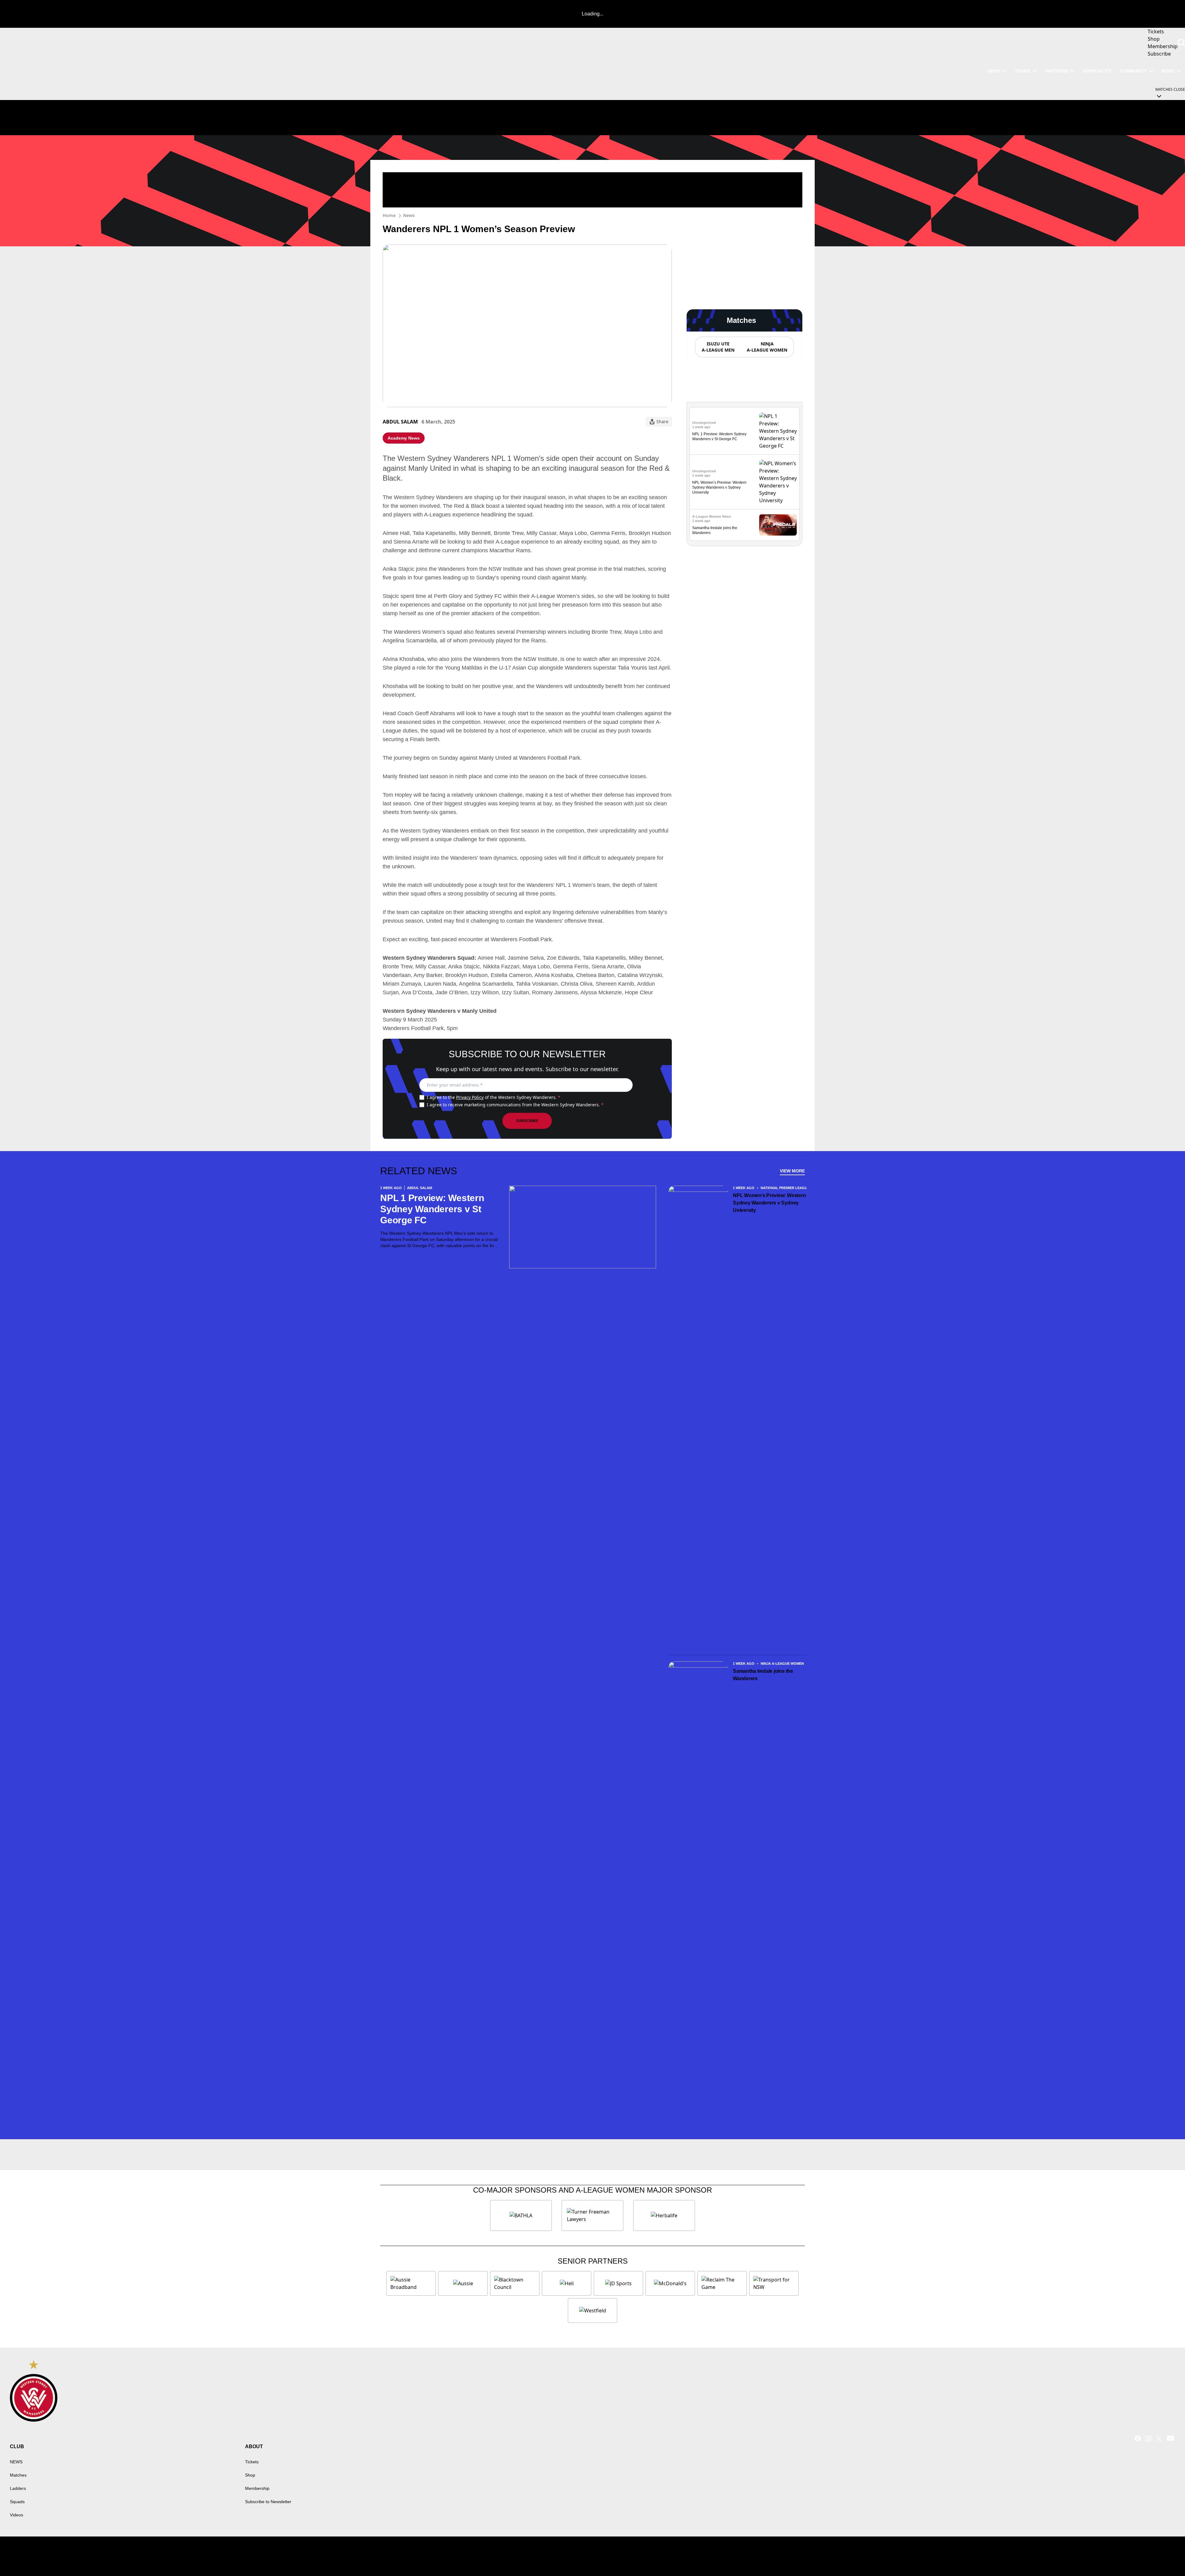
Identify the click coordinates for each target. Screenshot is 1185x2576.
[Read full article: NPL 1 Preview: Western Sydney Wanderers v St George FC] (778, 431)
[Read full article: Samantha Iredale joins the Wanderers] (778, 525)
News (409, 215)
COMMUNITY (1133, 71)
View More (792, 1171)
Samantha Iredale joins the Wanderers (763, 1675)
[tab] (718, 347)
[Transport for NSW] (774, 2283)
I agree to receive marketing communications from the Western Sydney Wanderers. (515, 1105)
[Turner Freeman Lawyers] (592, 2215)
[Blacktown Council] (515, 2283)
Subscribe (527, 1121)
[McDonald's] (670, 2283)
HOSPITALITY (1097, 71)
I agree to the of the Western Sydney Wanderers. (494, 1097)
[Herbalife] (664, 2215)
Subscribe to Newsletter (268, 2502)
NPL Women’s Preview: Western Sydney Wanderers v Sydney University (719, 487)
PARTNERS (1056, 71)
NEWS (994, 71)
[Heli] (567, 2283)
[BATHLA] (521, 2215)
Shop (250, 2475)
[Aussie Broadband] (411, 2283)
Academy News (404, 438)
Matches (18, 2475)
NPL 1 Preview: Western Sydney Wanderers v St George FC (432, 1209)
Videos (17, 2515)
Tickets (252, 2462)
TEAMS (1023, 71)
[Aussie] (463, 2283)
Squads (17, 2502)
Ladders (18, 2488)
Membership (257, 2488)
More (1168, 71)
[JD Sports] (618, 2283)
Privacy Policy (470, 1097)
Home (389, 215)
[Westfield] (592, 2311)
